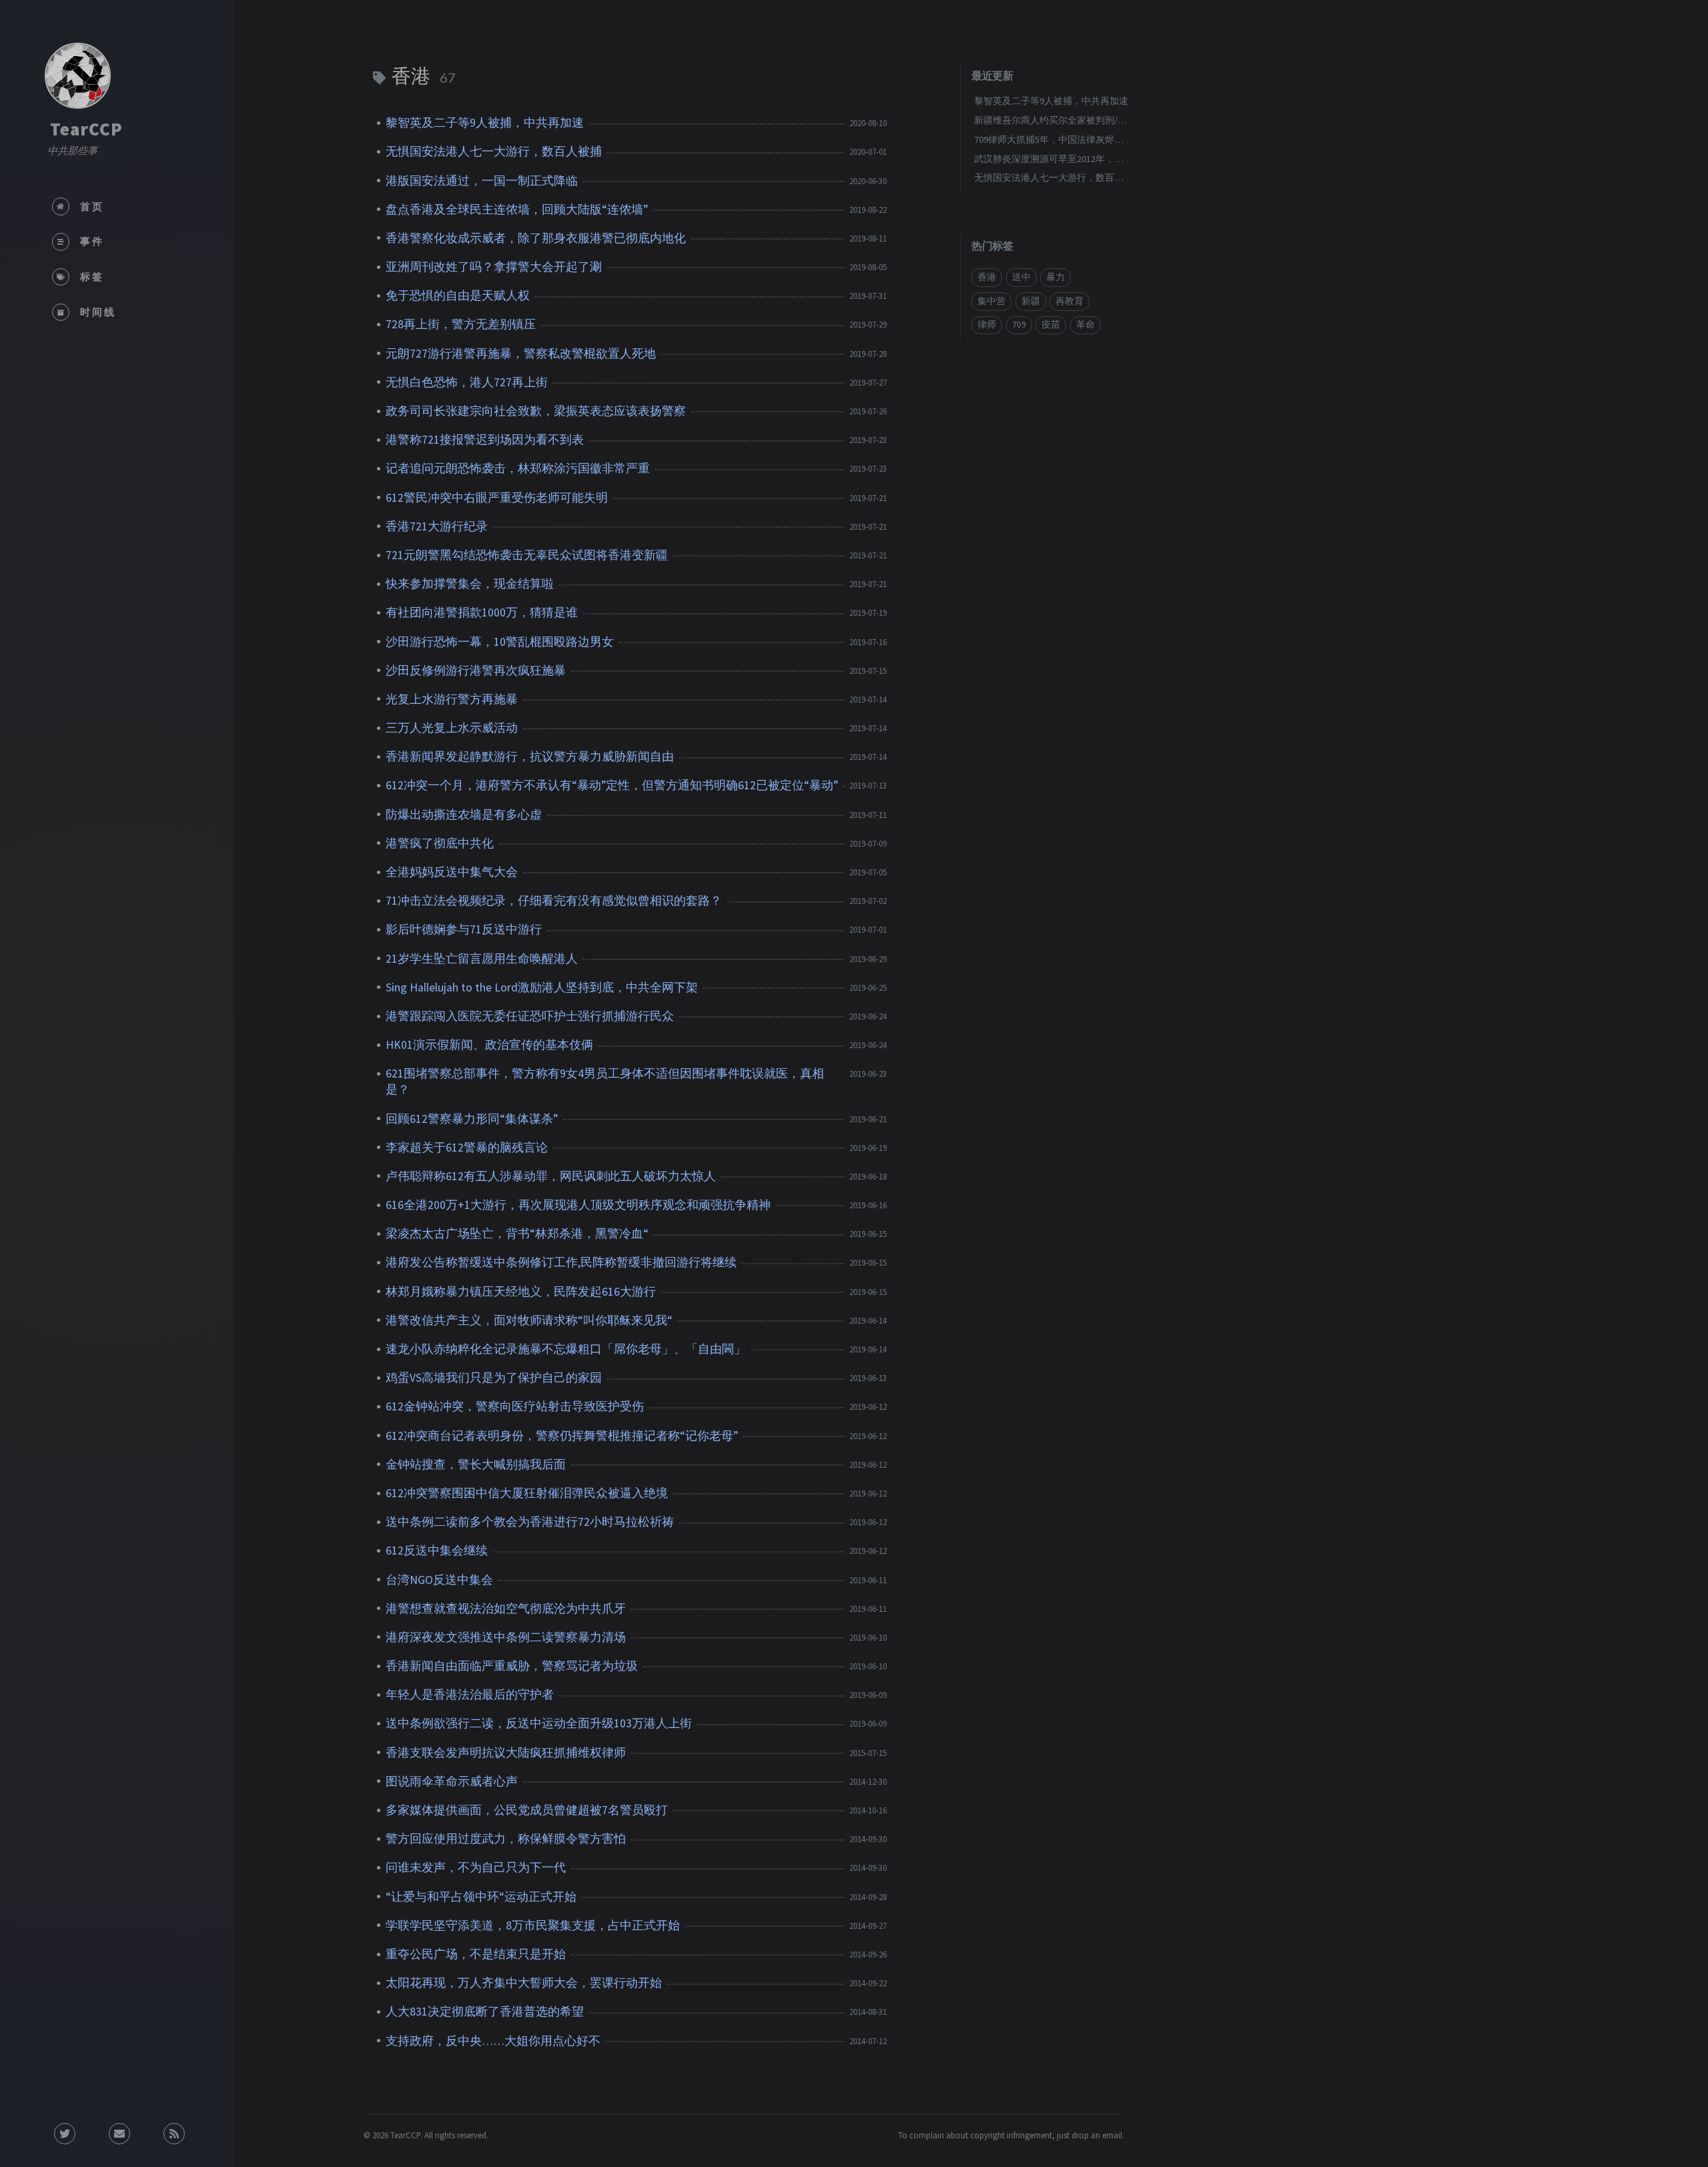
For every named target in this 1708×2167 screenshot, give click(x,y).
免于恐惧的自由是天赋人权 (458, 296)
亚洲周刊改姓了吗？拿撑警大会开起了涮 (494, 267)
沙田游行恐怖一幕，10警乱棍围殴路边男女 (500, 642)
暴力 (1055, 277)
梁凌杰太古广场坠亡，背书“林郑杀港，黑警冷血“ (517, 1234)
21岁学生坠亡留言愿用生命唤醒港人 (482, 959)
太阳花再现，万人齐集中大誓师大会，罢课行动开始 (524, 1983)
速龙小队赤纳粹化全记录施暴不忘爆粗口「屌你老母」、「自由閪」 (566, 1349)
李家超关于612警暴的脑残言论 (467, 1148)
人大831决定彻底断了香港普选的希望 (485, 2012)
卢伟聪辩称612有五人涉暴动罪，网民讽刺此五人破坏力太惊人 (551, 1176)
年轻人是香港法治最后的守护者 (470, 1695)
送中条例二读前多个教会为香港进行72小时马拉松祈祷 (530, 1522)
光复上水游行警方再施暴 (452, 699)
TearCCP (86, 129)
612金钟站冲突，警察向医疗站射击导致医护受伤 (515, 1406)
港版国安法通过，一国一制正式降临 (482, 181)
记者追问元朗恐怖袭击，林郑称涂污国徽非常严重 (518, 468)
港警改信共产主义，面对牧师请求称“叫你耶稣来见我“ (529, 1320)
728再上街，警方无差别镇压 (461, 324)
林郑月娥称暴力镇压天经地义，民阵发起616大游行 (521, 1292)
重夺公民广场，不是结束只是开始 (476, 1954)
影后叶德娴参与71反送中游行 (464, 929)
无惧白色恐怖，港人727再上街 (467, 382)
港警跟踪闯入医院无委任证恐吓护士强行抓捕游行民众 (530, 1016)
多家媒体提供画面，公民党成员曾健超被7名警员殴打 (527, 1810)
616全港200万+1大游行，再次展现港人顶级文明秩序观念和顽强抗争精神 (578, 1205)
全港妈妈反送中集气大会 (452, 872)
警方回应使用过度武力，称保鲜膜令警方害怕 (506, 1839)
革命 (1086, 325)
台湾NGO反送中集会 (439, 1580)
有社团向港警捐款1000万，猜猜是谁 (482, 612)
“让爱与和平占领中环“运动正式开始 (481, 1897)
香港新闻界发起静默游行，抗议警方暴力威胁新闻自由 (530, 757)
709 (1019, 325)
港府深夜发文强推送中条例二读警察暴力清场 (506, 1637)
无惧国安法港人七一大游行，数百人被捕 (494, 151)
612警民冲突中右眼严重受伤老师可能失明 (497, 498)
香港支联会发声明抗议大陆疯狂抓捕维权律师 (506, 1753)
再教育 (1070, 301)
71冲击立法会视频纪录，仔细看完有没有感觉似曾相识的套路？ (554, 901)
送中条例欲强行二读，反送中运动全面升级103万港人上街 (539, 1723)
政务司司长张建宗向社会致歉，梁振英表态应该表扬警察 (536, 411)
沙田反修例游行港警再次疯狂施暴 (476, 671)
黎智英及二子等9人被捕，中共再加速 (485, 123)
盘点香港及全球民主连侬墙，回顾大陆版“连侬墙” (517, 209)
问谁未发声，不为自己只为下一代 (476, 1867)
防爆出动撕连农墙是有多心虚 (464, 815)
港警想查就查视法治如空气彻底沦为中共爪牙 (506, 1609)
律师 (987, 325)
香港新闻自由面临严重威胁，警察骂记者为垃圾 (512, 1666)
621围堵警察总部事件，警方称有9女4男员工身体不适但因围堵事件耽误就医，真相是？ (605, 1081)
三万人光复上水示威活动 (452, 728)
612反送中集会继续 (437, 1551)
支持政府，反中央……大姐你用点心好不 (493, 2041)
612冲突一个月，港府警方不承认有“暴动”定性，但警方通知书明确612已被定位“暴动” (612, 785)
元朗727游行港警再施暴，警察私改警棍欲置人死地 (521, 354)
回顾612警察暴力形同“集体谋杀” (472, 1119)
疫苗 (1051, 325)
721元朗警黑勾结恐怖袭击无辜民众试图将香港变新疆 (527, 555)
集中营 (991, 301)
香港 (987, 277)
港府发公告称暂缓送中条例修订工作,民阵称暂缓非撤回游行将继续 (561, 1262)
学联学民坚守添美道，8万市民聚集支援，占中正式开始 (533, 1925)
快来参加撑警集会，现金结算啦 (470, 584)
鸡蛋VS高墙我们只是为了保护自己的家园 (494, 1378)
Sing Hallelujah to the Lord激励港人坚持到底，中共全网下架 (542, 987)
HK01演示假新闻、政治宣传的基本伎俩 (489, 1045)
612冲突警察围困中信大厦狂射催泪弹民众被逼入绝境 (527, 1493)
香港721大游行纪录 (437, 526)
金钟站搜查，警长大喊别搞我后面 (476, 1464)
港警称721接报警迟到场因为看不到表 (485, 440)
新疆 (1031, 301)
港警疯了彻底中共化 (440, 843)
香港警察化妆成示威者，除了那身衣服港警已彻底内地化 (536, 238)
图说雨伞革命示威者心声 (452, 1781)
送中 (1021, 277)
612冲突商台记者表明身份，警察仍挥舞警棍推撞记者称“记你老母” (562, 1436)
